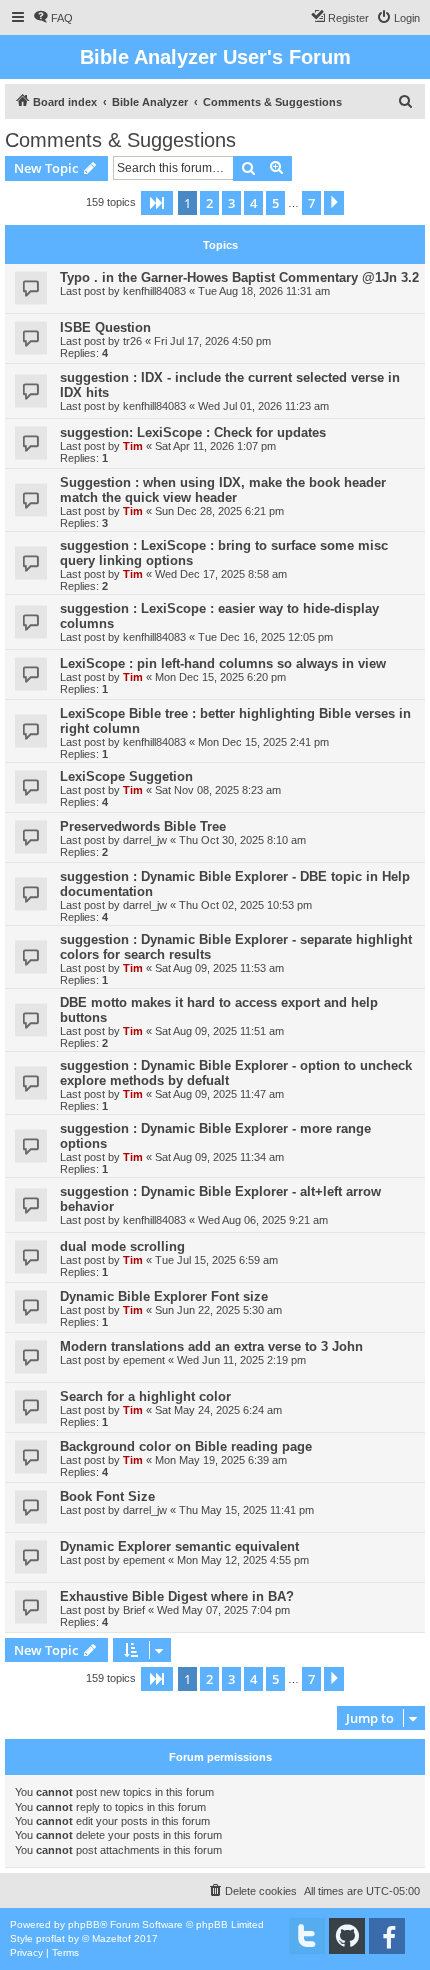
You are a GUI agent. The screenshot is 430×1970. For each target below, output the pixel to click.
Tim (133, 446)
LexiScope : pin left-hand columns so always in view (223, 663)
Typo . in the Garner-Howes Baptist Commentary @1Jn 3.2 (239, 277)
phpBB (84, 1924)
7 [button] (311, 203)
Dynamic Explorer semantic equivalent (179, 1546)
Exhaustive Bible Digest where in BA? (177, 1596)
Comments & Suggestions (120, 140)
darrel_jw (145, 840)
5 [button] (275, 203)
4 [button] (253, 203)
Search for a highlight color (145, 1396)
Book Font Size (107, 1496)
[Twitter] (307, 1936)
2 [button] (209, 203)
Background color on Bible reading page (186, 1446)
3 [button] (231, 203)
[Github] (347, 1936)
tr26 (132, 341)
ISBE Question (105, 327)
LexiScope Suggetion (126, 776)
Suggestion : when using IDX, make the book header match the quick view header (223, 490)
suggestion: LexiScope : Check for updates (193, 432)
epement (144, 1360)
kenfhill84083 (154, 291)
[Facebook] (387, 1936)
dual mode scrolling (122, 1246)
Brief (134, 1610)
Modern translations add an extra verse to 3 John (211, 1346)
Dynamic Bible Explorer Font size (164, 1296)
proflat (50, 1938)
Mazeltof (111, 1938)
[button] (157, 203)
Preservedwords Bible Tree (143, 826)
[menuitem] (53, 18)
